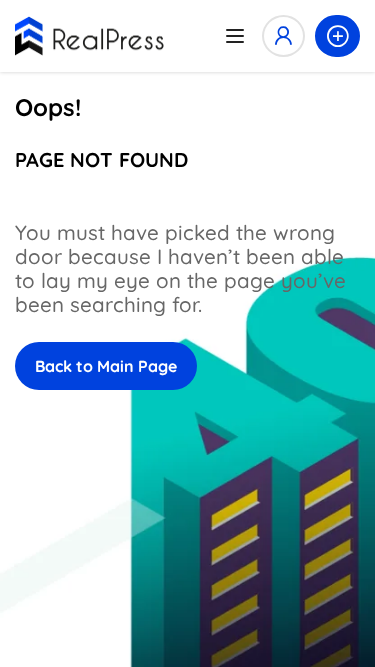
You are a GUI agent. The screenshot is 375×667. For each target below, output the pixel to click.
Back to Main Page (106, 366)
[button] (337, 36)
